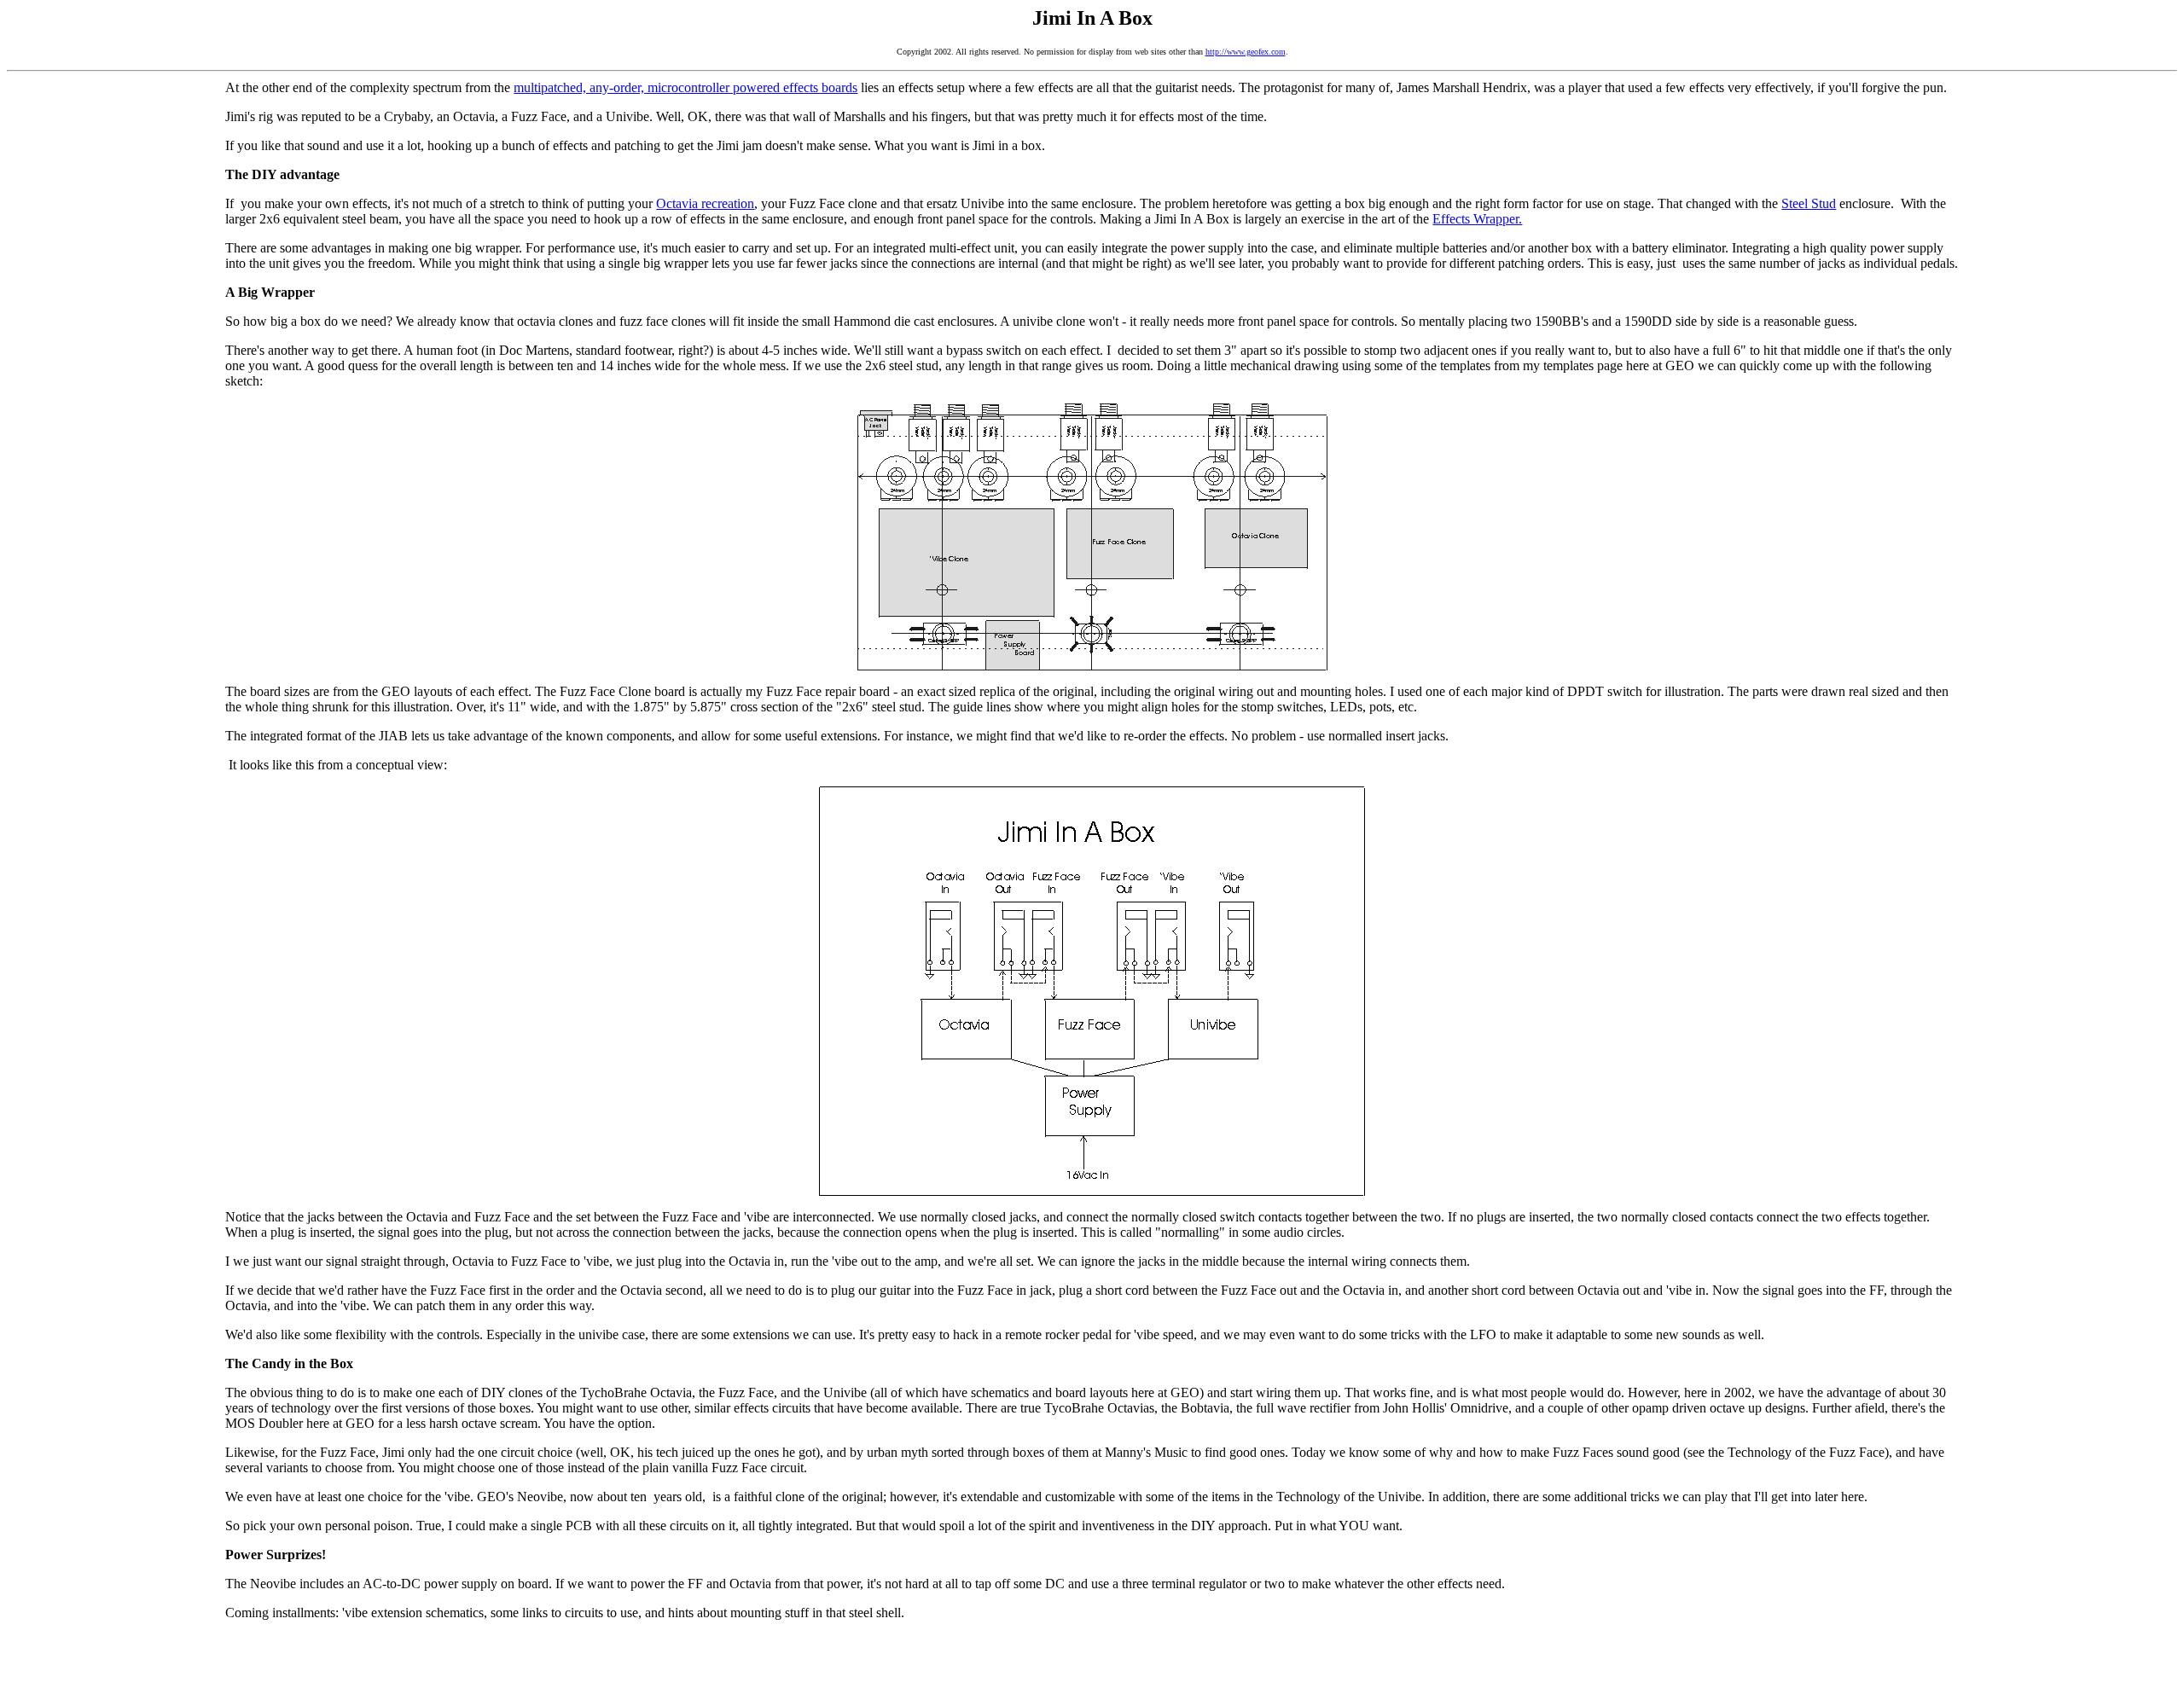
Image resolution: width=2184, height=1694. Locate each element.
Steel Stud (1809, 203)
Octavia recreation (705, 203)
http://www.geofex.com (1246, 52)
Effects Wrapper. (1477, 219)
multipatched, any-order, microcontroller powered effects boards (685, 87)
